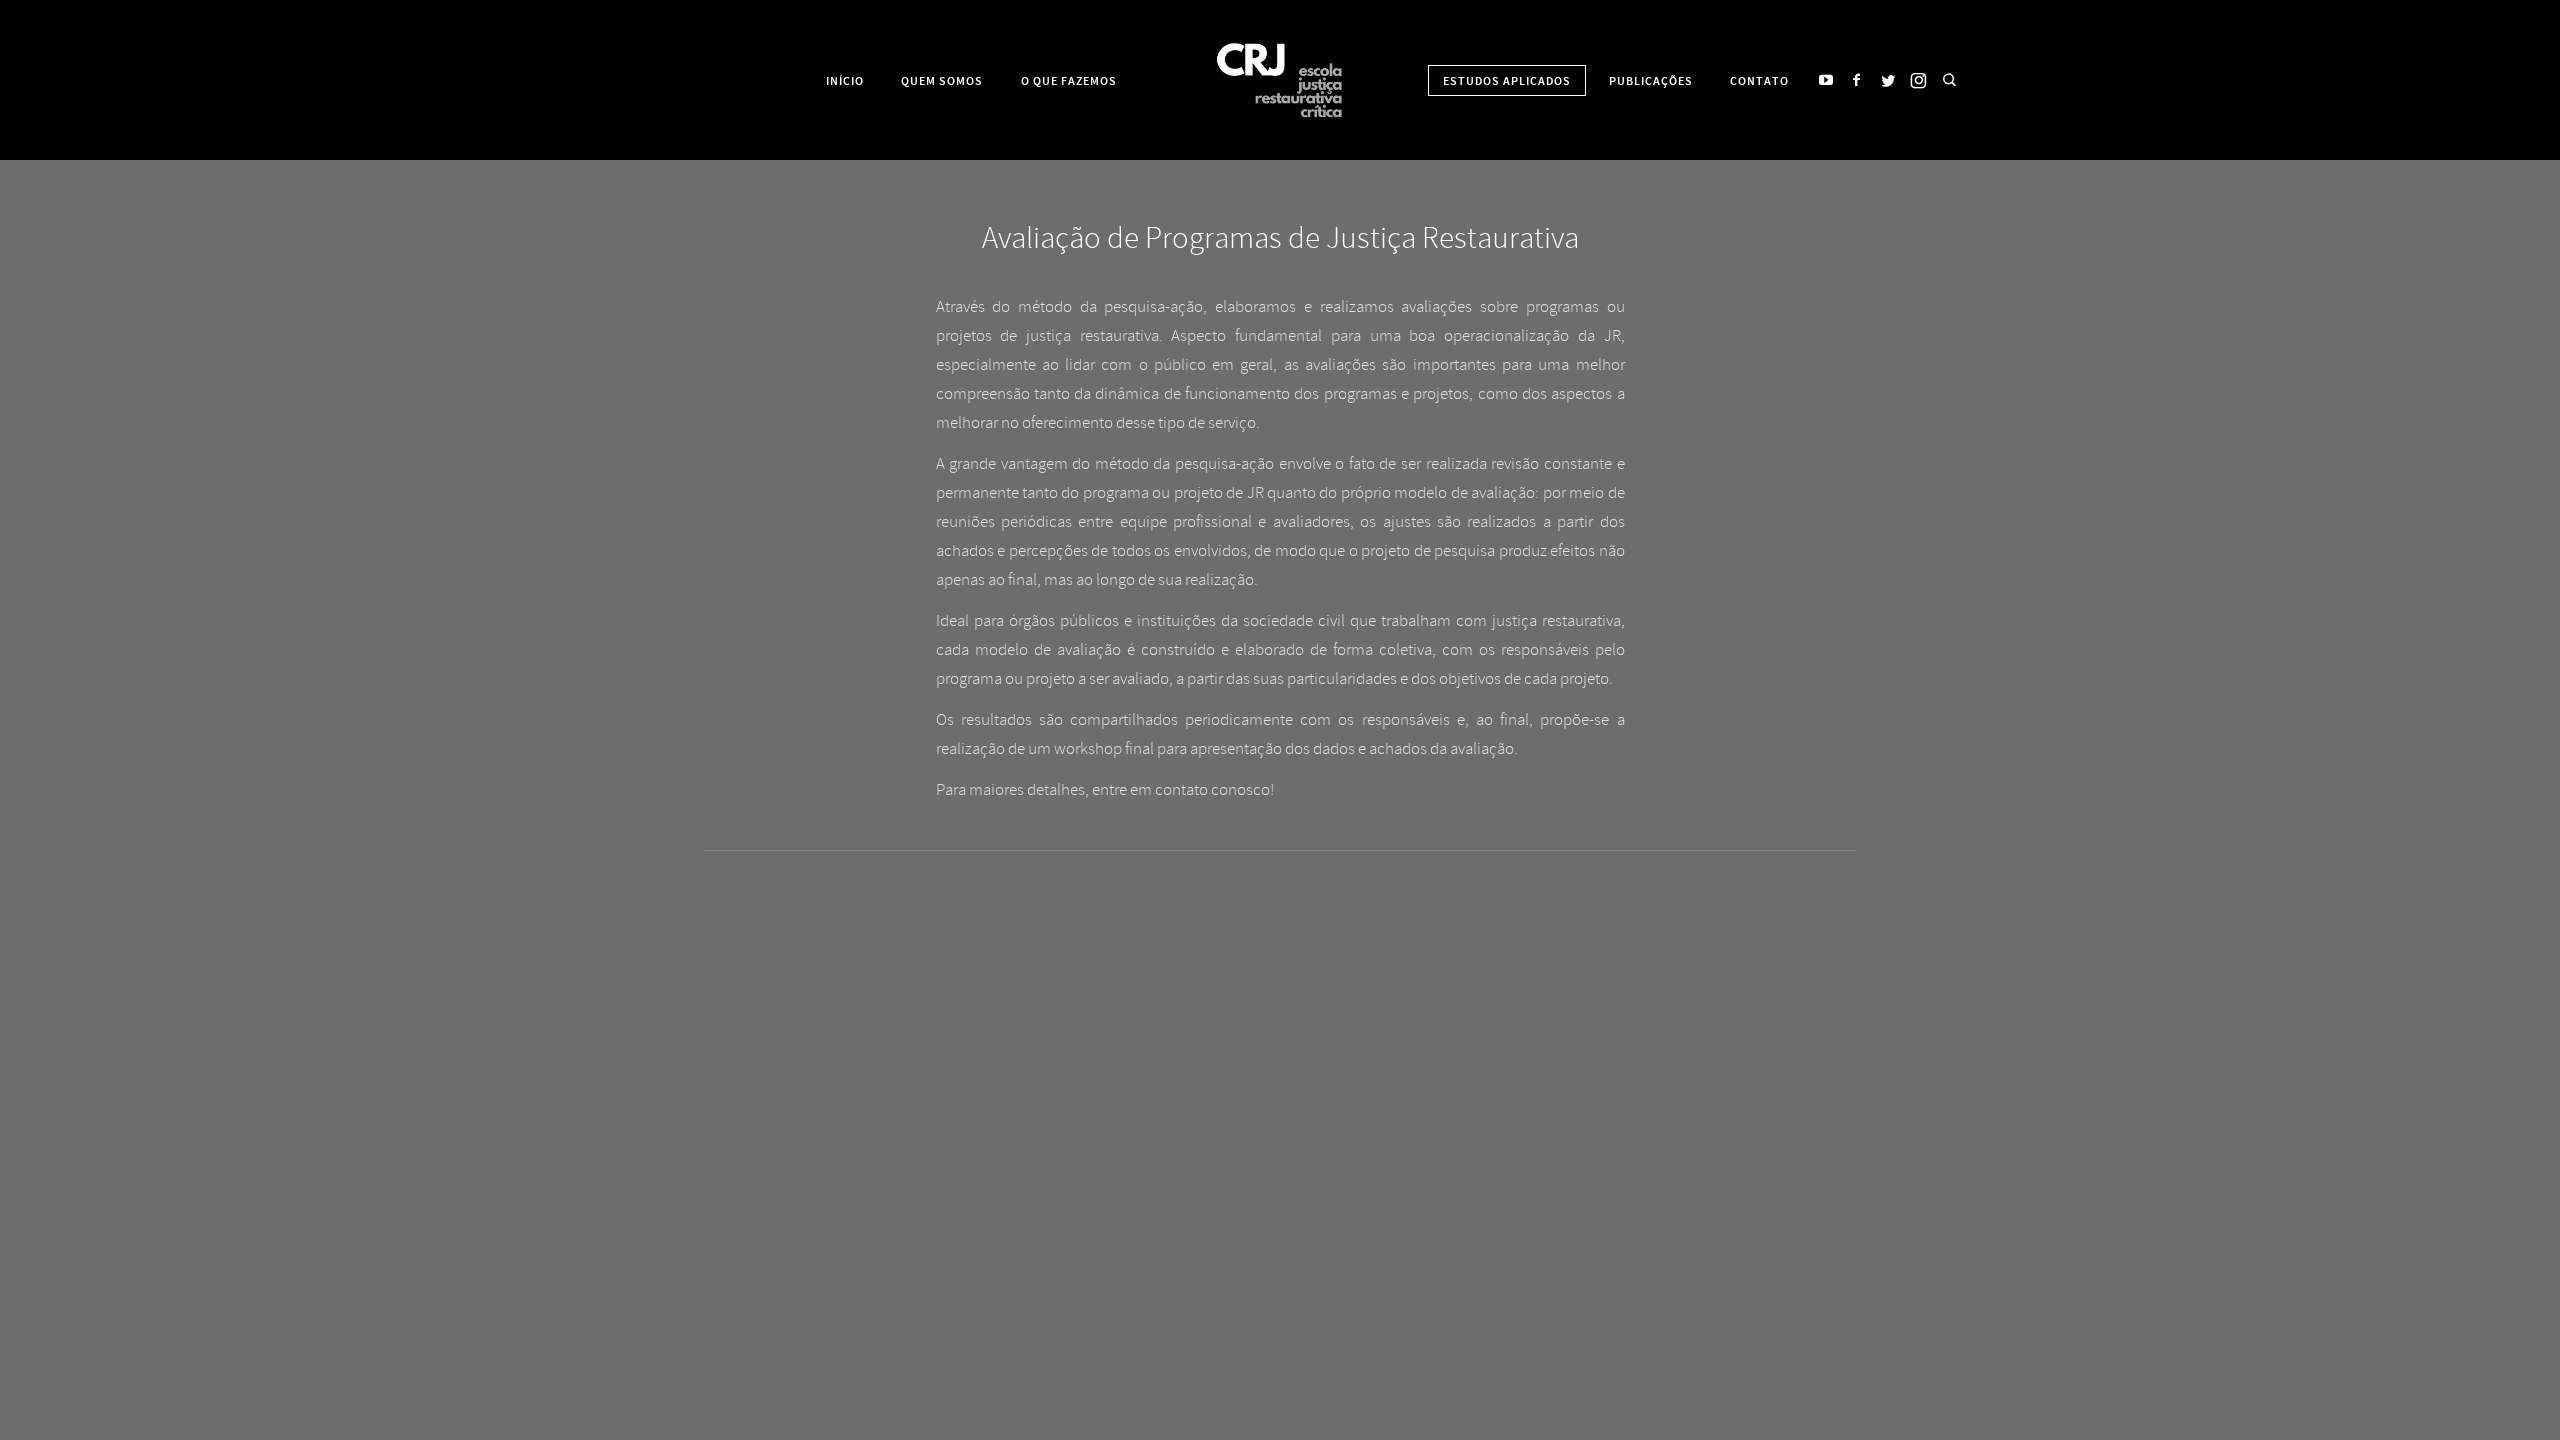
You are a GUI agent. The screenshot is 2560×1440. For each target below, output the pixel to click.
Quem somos (942, 81)
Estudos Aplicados (1507, 81)
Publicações (1651, 81)
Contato (1759, 81)
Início (845, 81)
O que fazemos (1069, 81)
